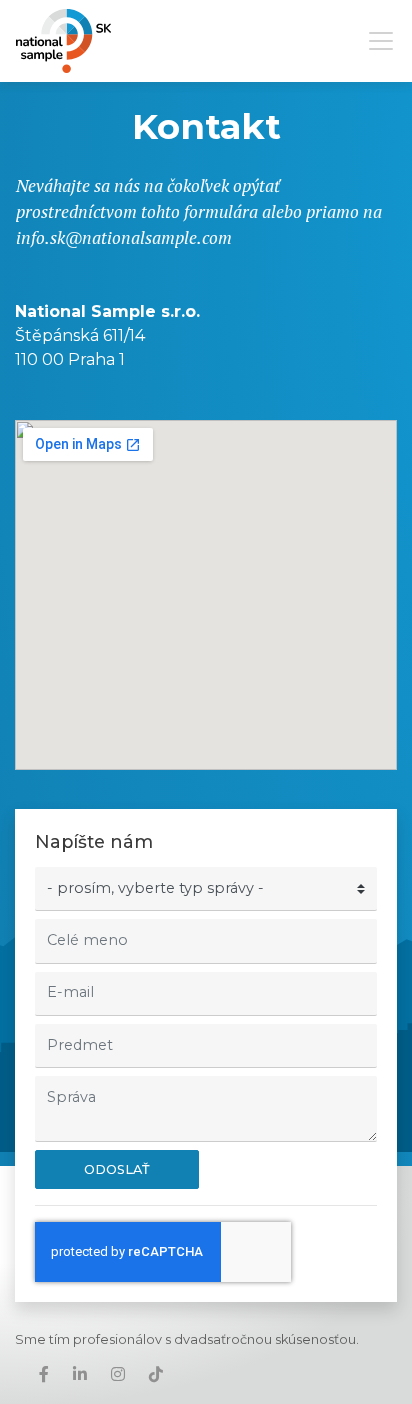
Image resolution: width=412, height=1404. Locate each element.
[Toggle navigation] (375, 41)
